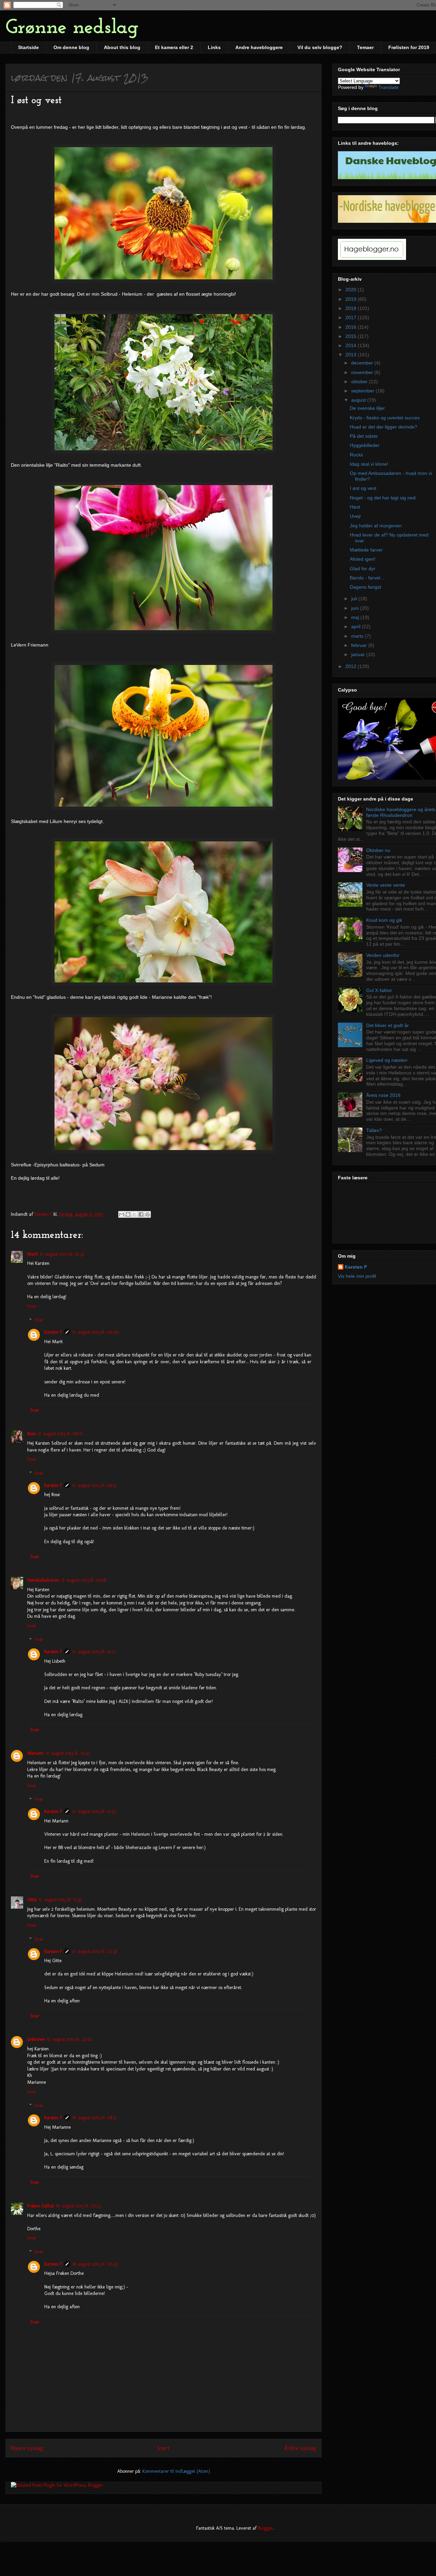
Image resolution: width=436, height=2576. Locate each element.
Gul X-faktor (379, 990)
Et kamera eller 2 (174, 47)
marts (358, 636)
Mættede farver (366, 550)
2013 (352, 355)
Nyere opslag (27, 2448)
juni (356, 608)
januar (359, 654)
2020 (352, 290)
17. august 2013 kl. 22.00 (70, 2039)
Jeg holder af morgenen (376, 526)
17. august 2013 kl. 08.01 (60, 1434)
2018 (352, 308)
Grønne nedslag (72, 28)
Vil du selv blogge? (320, 47)
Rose (32, 1434)
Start (163, 2448)
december (363, 363)
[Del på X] (135, 1214)
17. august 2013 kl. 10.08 (84, 1580)
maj (356, 617)
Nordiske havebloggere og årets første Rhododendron (401, 812)
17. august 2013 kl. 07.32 (62, 1254)
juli (355, 599)
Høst (355, 507)
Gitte (32, 1900)
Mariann (35, 1753)
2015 (352, 336)
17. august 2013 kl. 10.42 (68, 1753)
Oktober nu (378, 850)
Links (214, 47)
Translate (388, 87)
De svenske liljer (367, 408)
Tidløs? (374, 1130)
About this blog (122, 47)
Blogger (265, 2528)
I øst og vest (363, 488)
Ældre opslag (300, 2448)
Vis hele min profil (357, 1276)
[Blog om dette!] (128, 1214)
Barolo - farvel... (367, 578)
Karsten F (53, 1332)
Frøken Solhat (41, 2206)
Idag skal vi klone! (369, 464)
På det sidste (364, 436)
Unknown (36, 2039)
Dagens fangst (365, 587)
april (356, 626)
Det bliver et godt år (387, 1025)
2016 (352, 327)
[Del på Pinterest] (147, 1214)
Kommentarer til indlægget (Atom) (176, 2471)
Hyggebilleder (365, 445)
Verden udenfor (383, 955)
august (359, 400)
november (363, 372)
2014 (352, 345)
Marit (33, 1254)
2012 (352, 666)
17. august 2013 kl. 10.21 (94, 1652)
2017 (352, 317)
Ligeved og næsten (387, 1060)
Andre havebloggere (259, 47)
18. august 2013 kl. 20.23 (78, 2206)
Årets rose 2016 (383, 1095)
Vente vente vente (386, 885)
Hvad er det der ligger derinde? (384, 427)
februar (360, 645)
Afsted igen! (363, 559)
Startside (28, 47)
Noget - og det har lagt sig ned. (383, 498)
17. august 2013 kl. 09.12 (94, 1485)
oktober (360, 382)
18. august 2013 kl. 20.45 (95, 2264)
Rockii (356, 455)
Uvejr (355, 516)
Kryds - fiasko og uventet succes (385, 418)
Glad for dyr (363, 569)
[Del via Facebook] (141, 1214)
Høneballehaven (43, 1580)
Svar (32, 1306)
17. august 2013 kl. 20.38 (95, 1951)
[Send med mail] (122, 1214)
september (363, 391)
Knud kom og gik (384, 920)
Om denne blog (71, 47)
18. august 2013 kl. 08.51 (94, 2118)
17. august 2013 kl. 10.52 (94, 1811)
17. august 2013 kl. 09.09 (95, 1332)
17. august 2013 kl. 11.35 (60, 1900)
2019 (352, 299)
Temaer (365, 47)
